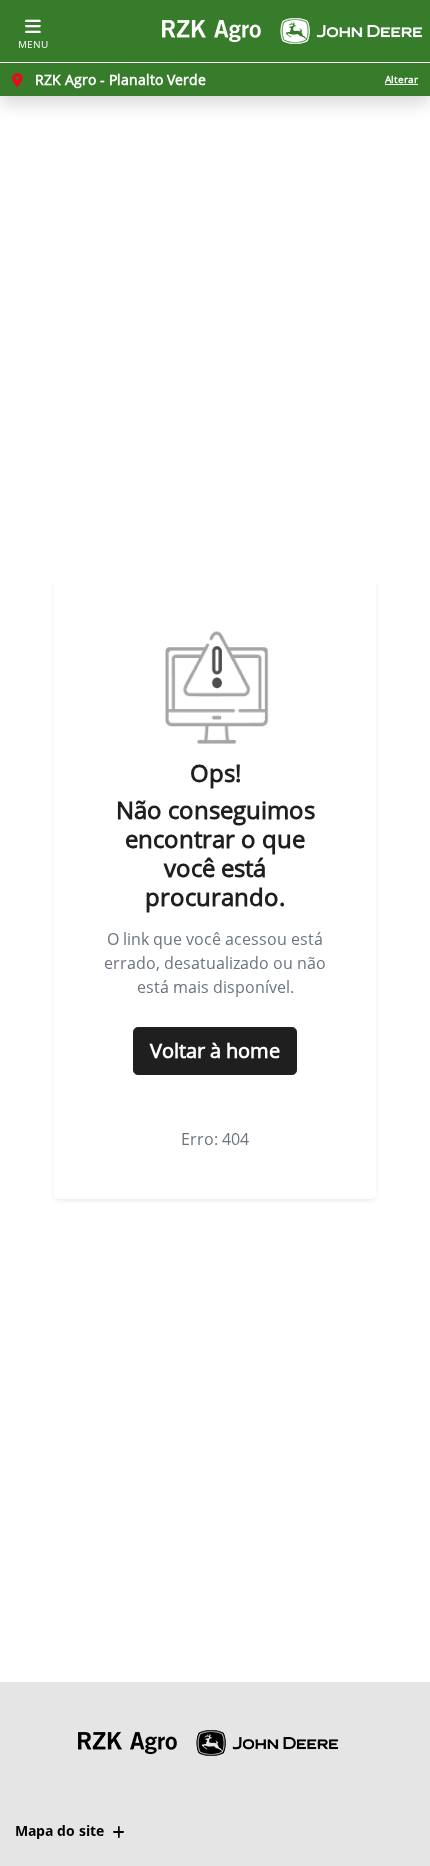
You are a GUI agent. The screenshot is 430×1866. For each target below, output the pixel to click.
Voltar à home (215, 1050)
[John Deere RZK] (292, 31)
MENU (33, 44)
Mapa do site (59, 1830)
